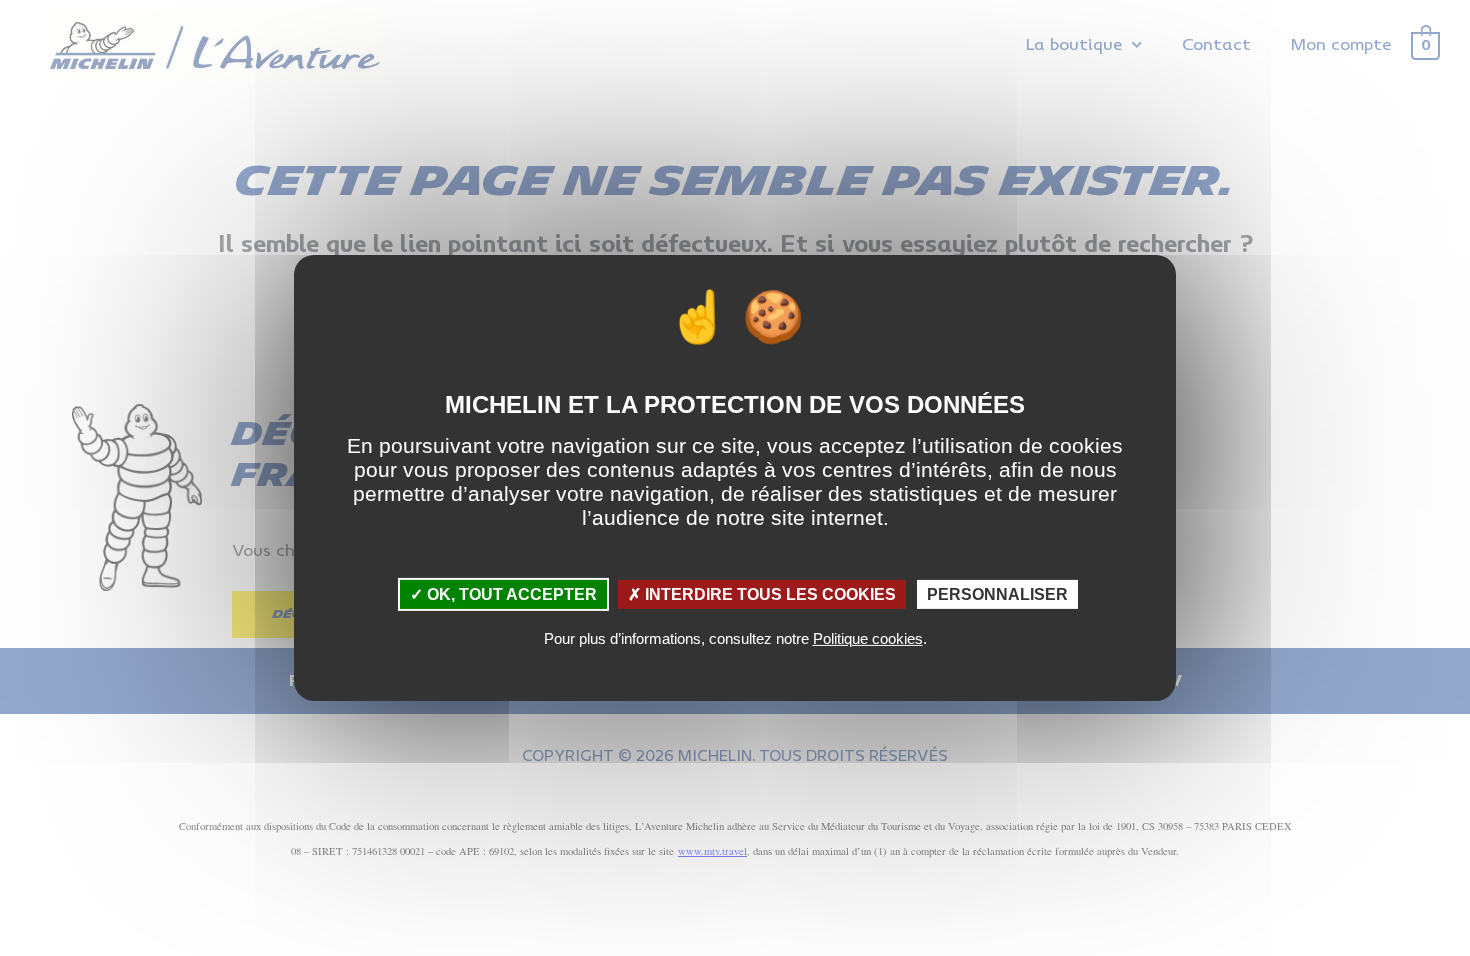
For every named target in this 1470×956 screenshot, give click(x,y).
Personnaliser (997, 594)
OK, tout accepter (510, 594)
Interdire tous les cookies (768, 594)
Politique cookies (868, 638)
